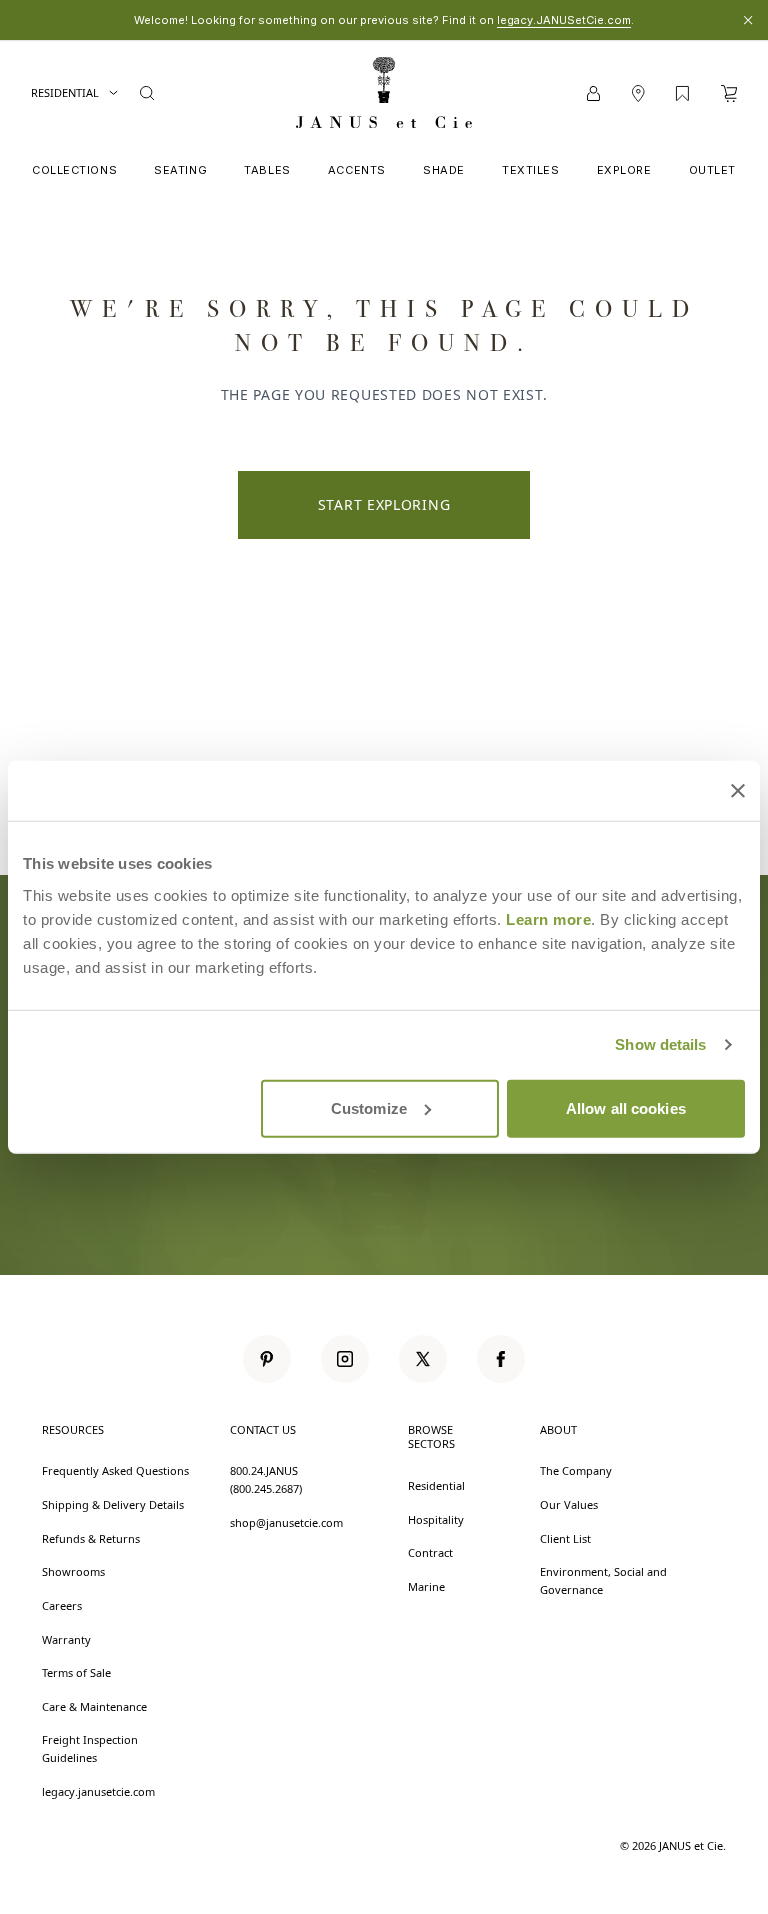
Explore (624, 170)
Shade (444, 170)
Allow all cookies (626, 1107)
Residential (65, 92)
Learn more (548, 918)
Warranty (66, 1639)
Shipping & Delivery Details (113, 1504)
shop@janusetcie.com (286, 1522)
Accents (357, 170)
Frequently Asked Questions (115, 1470)
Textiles (530, 170)
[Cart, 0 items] (729, 93)
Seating (180, 170)
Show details (660, 1044)
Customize (369, 1107)
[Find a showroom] (638, 93)
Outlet (712, 170)
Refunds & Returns (91, 1538)
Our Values (569, 1504)
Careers (62, 1605)
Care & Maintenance (94, 1706)
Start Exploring (384, 504)
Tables (267, 170)
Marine (426, 1586)
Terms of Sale (76, 1672)
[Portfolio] (682, 93)
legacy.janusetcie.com (98, 1791)
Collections (74, 170)
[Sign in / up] (593, 93)
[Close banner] (738, 791)
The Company (576, 1470)
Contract (430, 1552)
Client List (565, 1538)
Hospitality (436, 1519)
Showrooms (73, 1571)
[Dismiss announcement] (748, 20)
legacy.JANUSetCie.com (564, 20)
